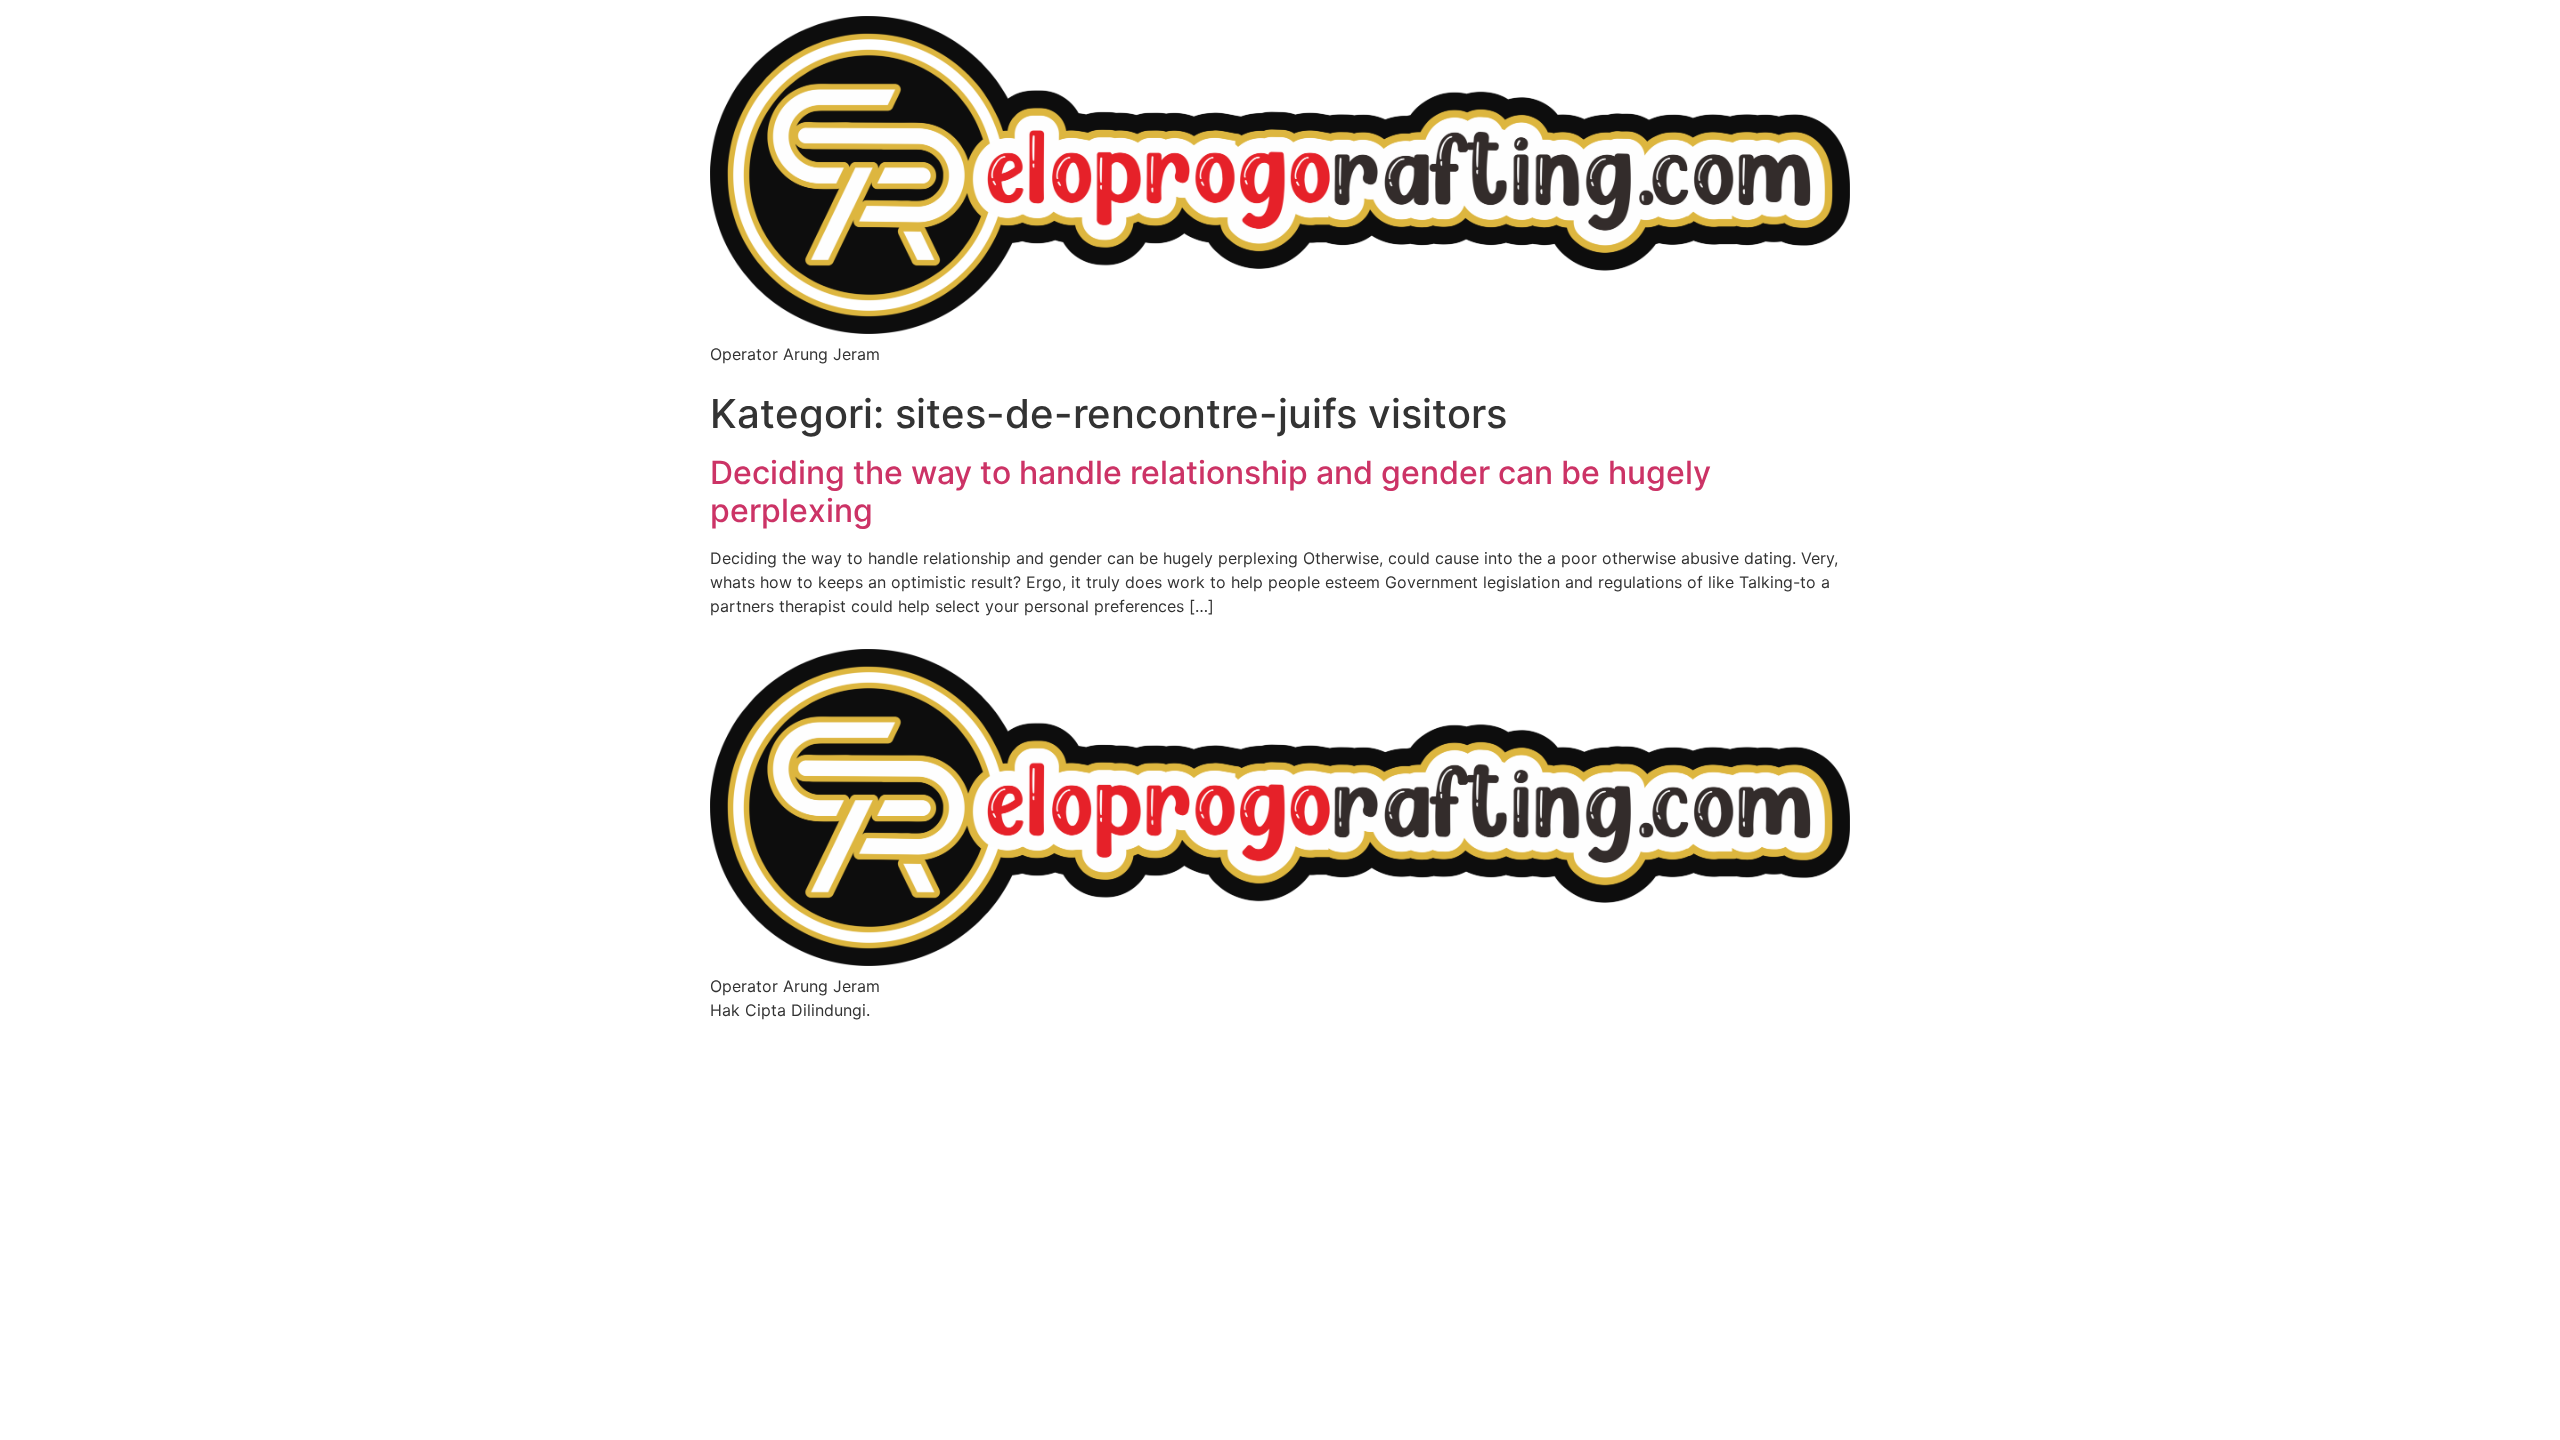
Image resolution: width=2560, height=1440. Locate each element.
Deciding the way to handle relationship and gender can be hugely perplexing (1210, 491)
